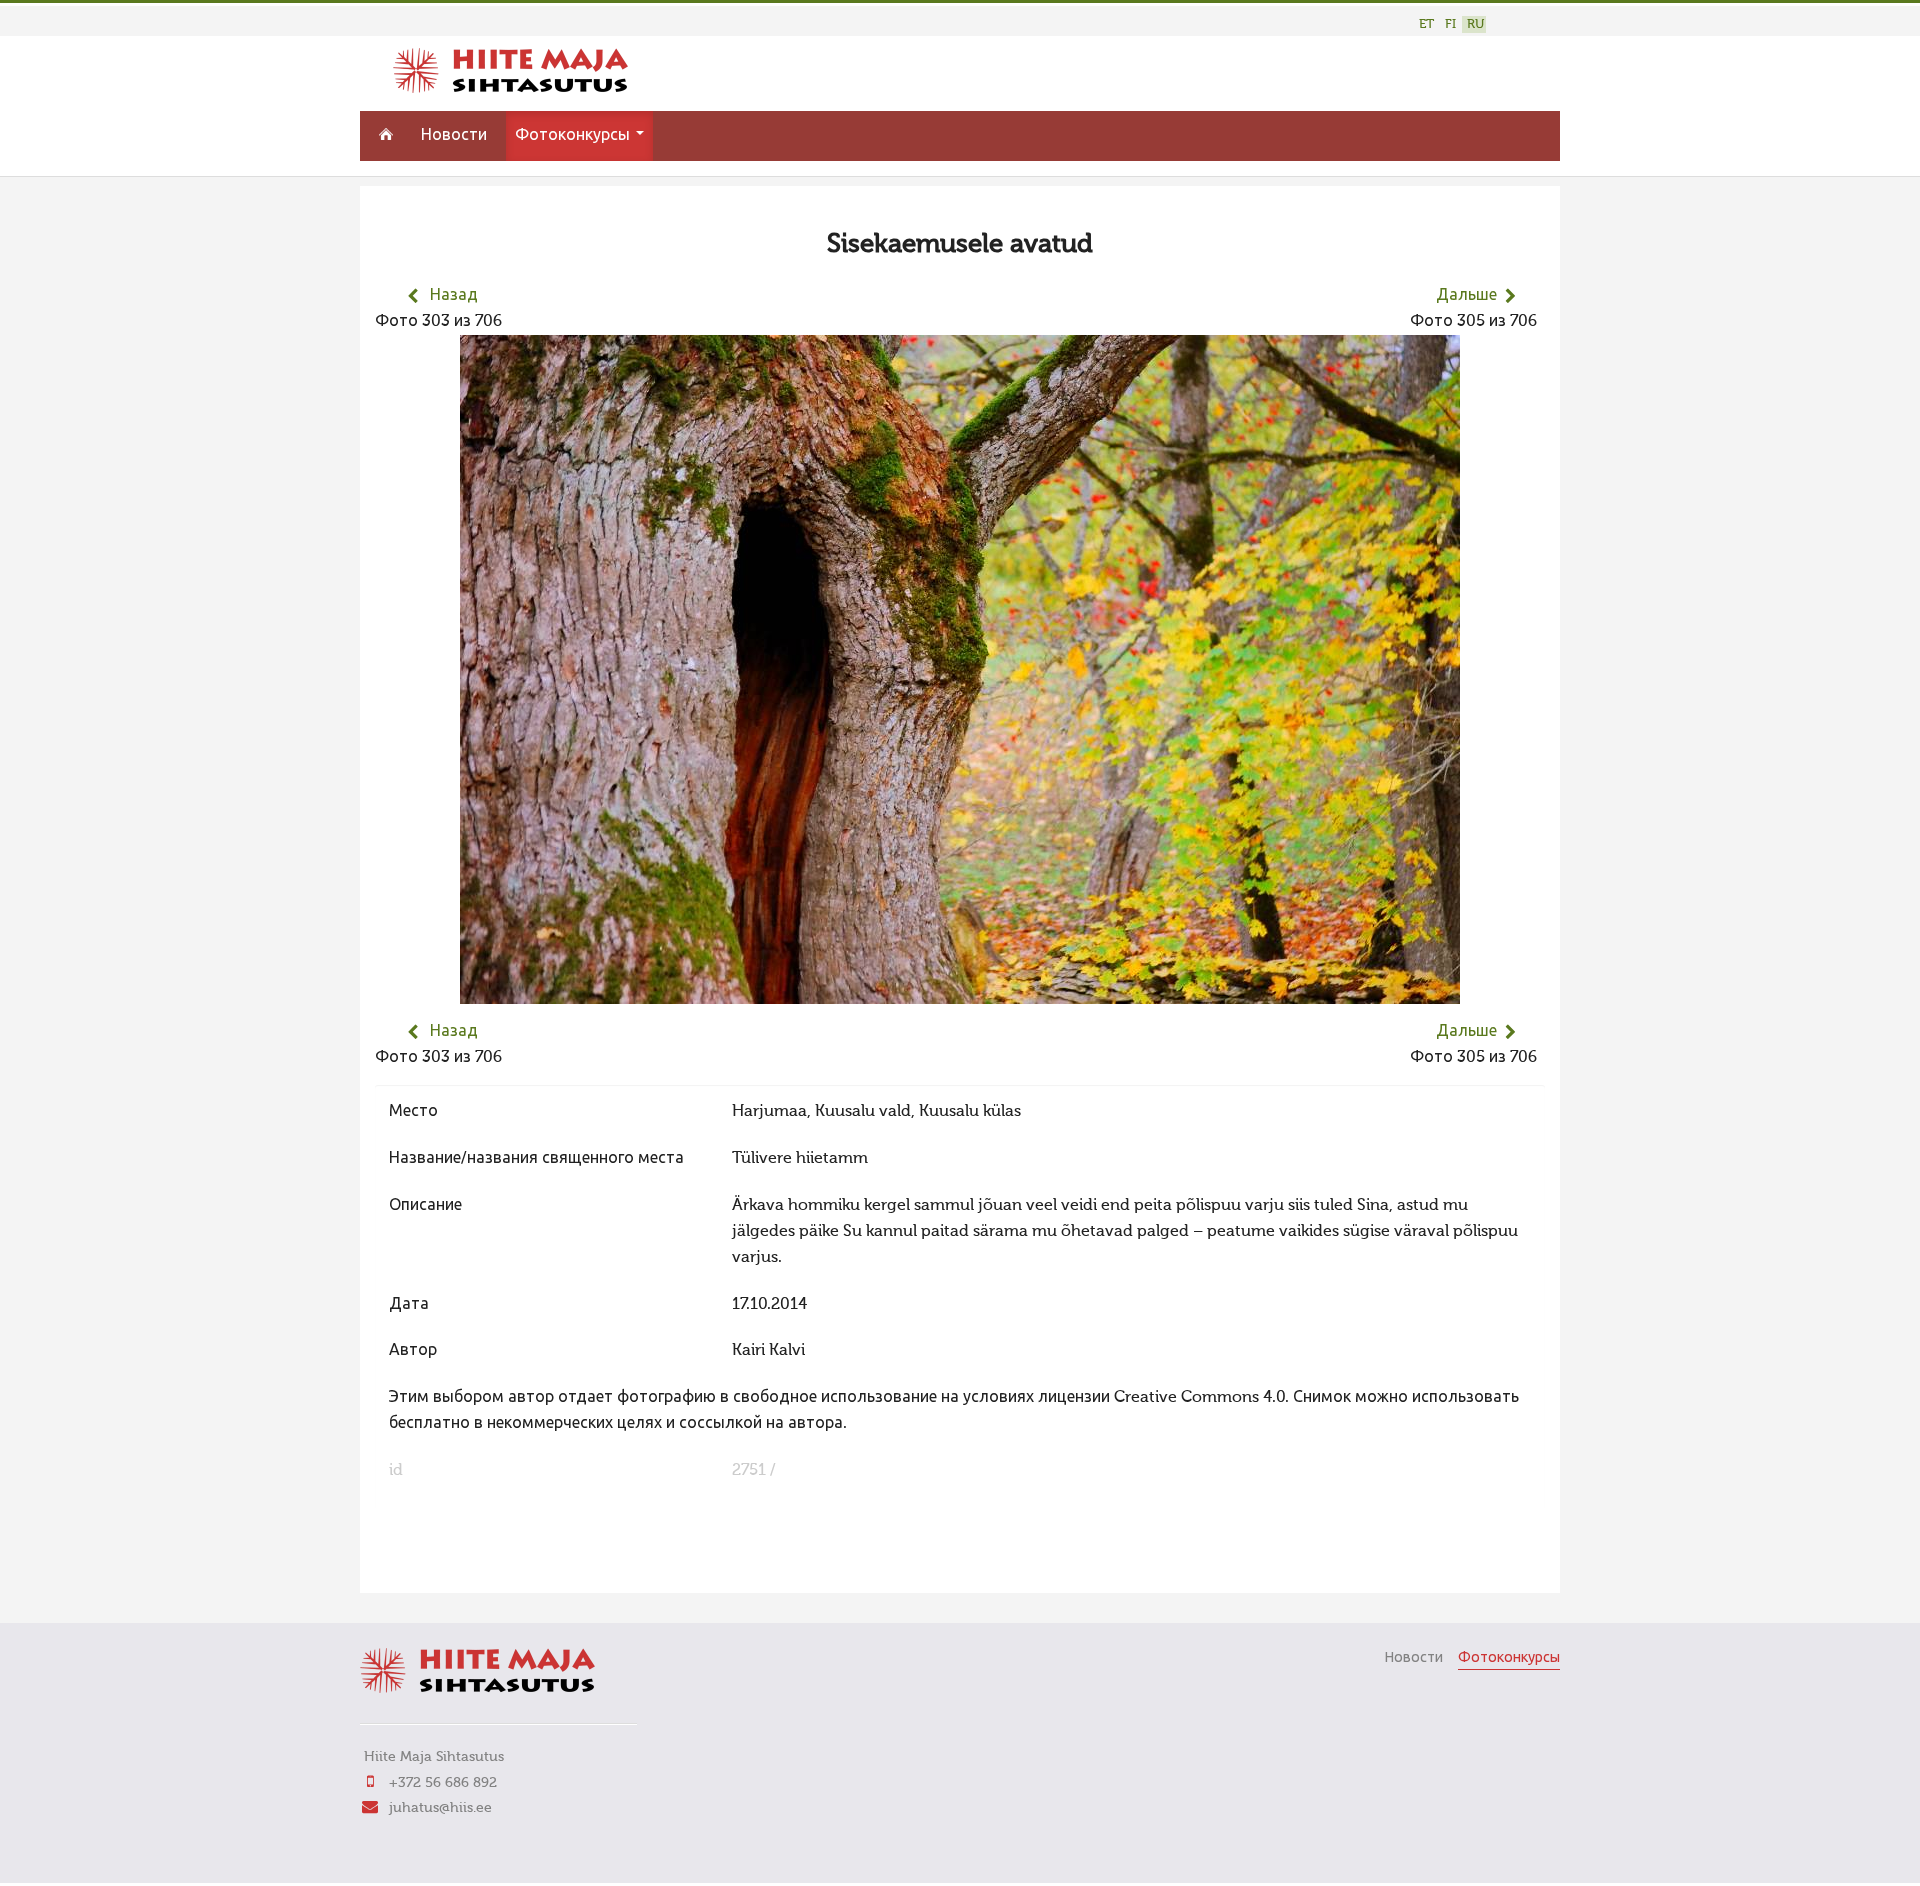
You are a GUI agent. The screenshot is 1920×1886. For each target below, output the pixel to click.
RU (1475, 24)
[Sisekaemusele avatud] (960, 991)
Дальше (1466, 296)
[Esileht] (510, 89)
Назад (454, 296)
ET (1426, 24)
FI (1450, 24)
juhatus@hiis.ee (440, 1808)
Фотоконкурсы (574, 136)
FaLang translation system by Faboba (445, 1565)
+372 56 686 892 (443, 1783)
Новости (454, 136)
